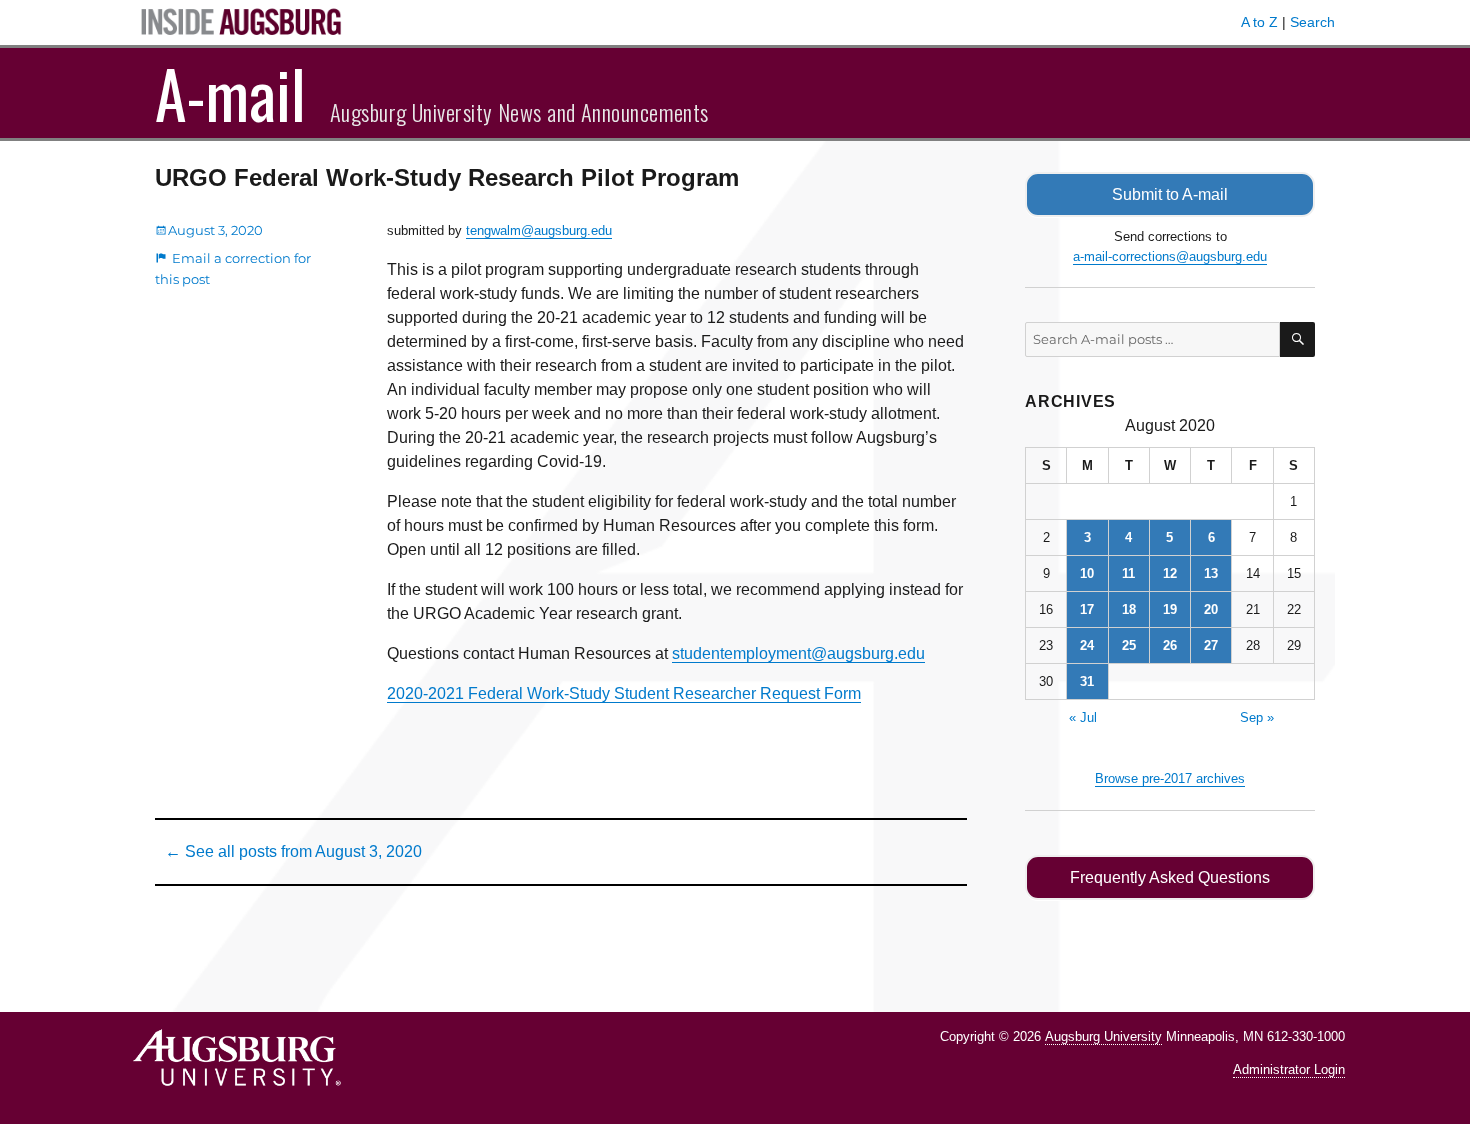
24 (1087, 645)
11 (1128, 573)
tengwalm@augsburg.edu (539, 230)
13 (1211, 573)
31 (1087, 681)
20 (1211, 609)
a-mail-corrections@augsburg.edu (1170, 256)
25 (1129, 645)
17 (1087, 609)
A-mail (230, 93)
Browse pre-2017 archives (1170, 778)
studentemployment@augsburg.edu (798, 653)
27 (1211, 645)
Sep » (1257, 717)
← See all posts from (293, 851)
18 (1129, 609)
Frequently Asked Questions (1170, 877)
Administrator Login (1289, 1069)
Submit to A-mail (1170, 194)
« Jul (1083, 717)
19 (1170, 609)
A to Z (1259, 22)
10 (1087, 573)
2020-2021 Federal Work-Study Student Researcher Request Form (624, 693)
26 (1170, 645)
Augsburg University (1103, 1036)
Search (1312, 22)
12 (1170, 573)
